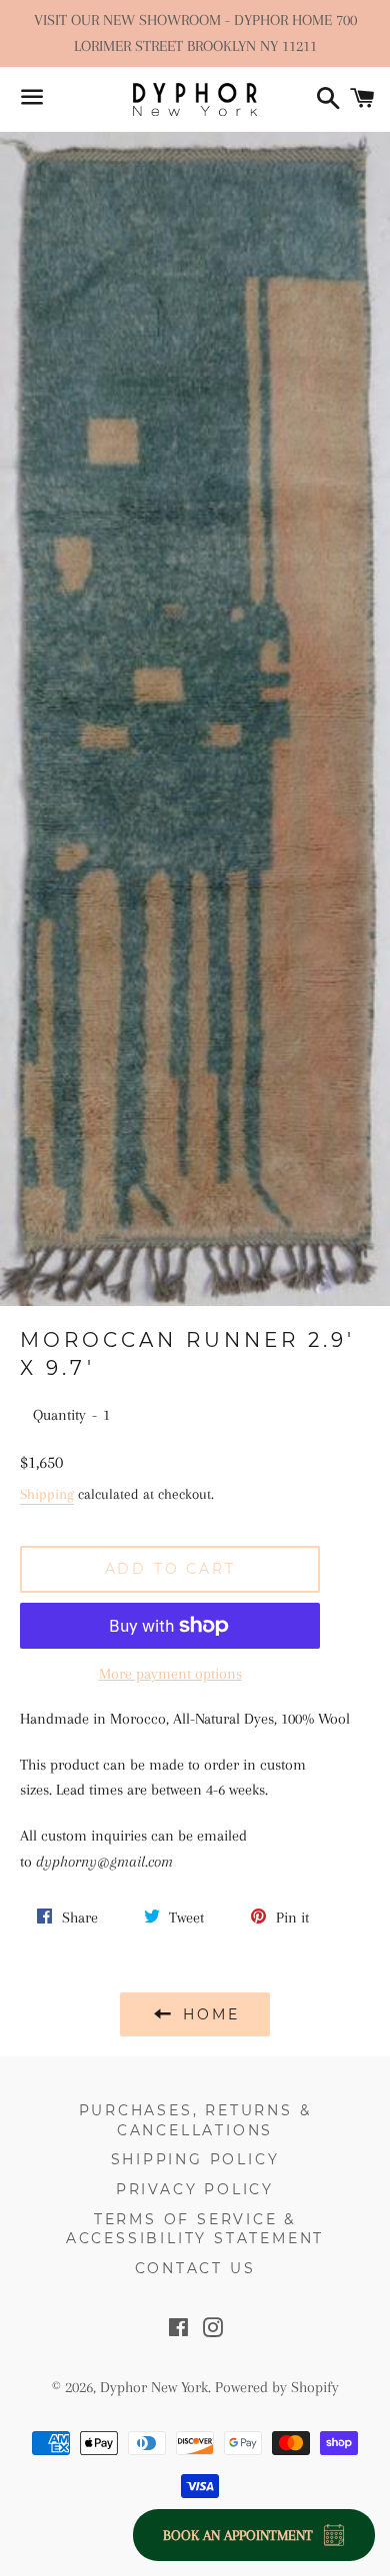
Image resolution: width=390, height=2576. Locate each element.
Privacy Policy (195, 2189)
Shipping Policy (195, 2159)
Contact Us (195, 2268)
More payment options (170, 1674)
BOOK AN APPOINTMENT (238, 2535)
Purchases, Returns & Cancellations (195, 2120)
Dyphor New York (154, 2387)
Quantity (59, 1415)
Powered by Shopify (277, 2387)
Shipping (47, 1494)
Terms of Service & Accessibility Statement (195, 2229)
